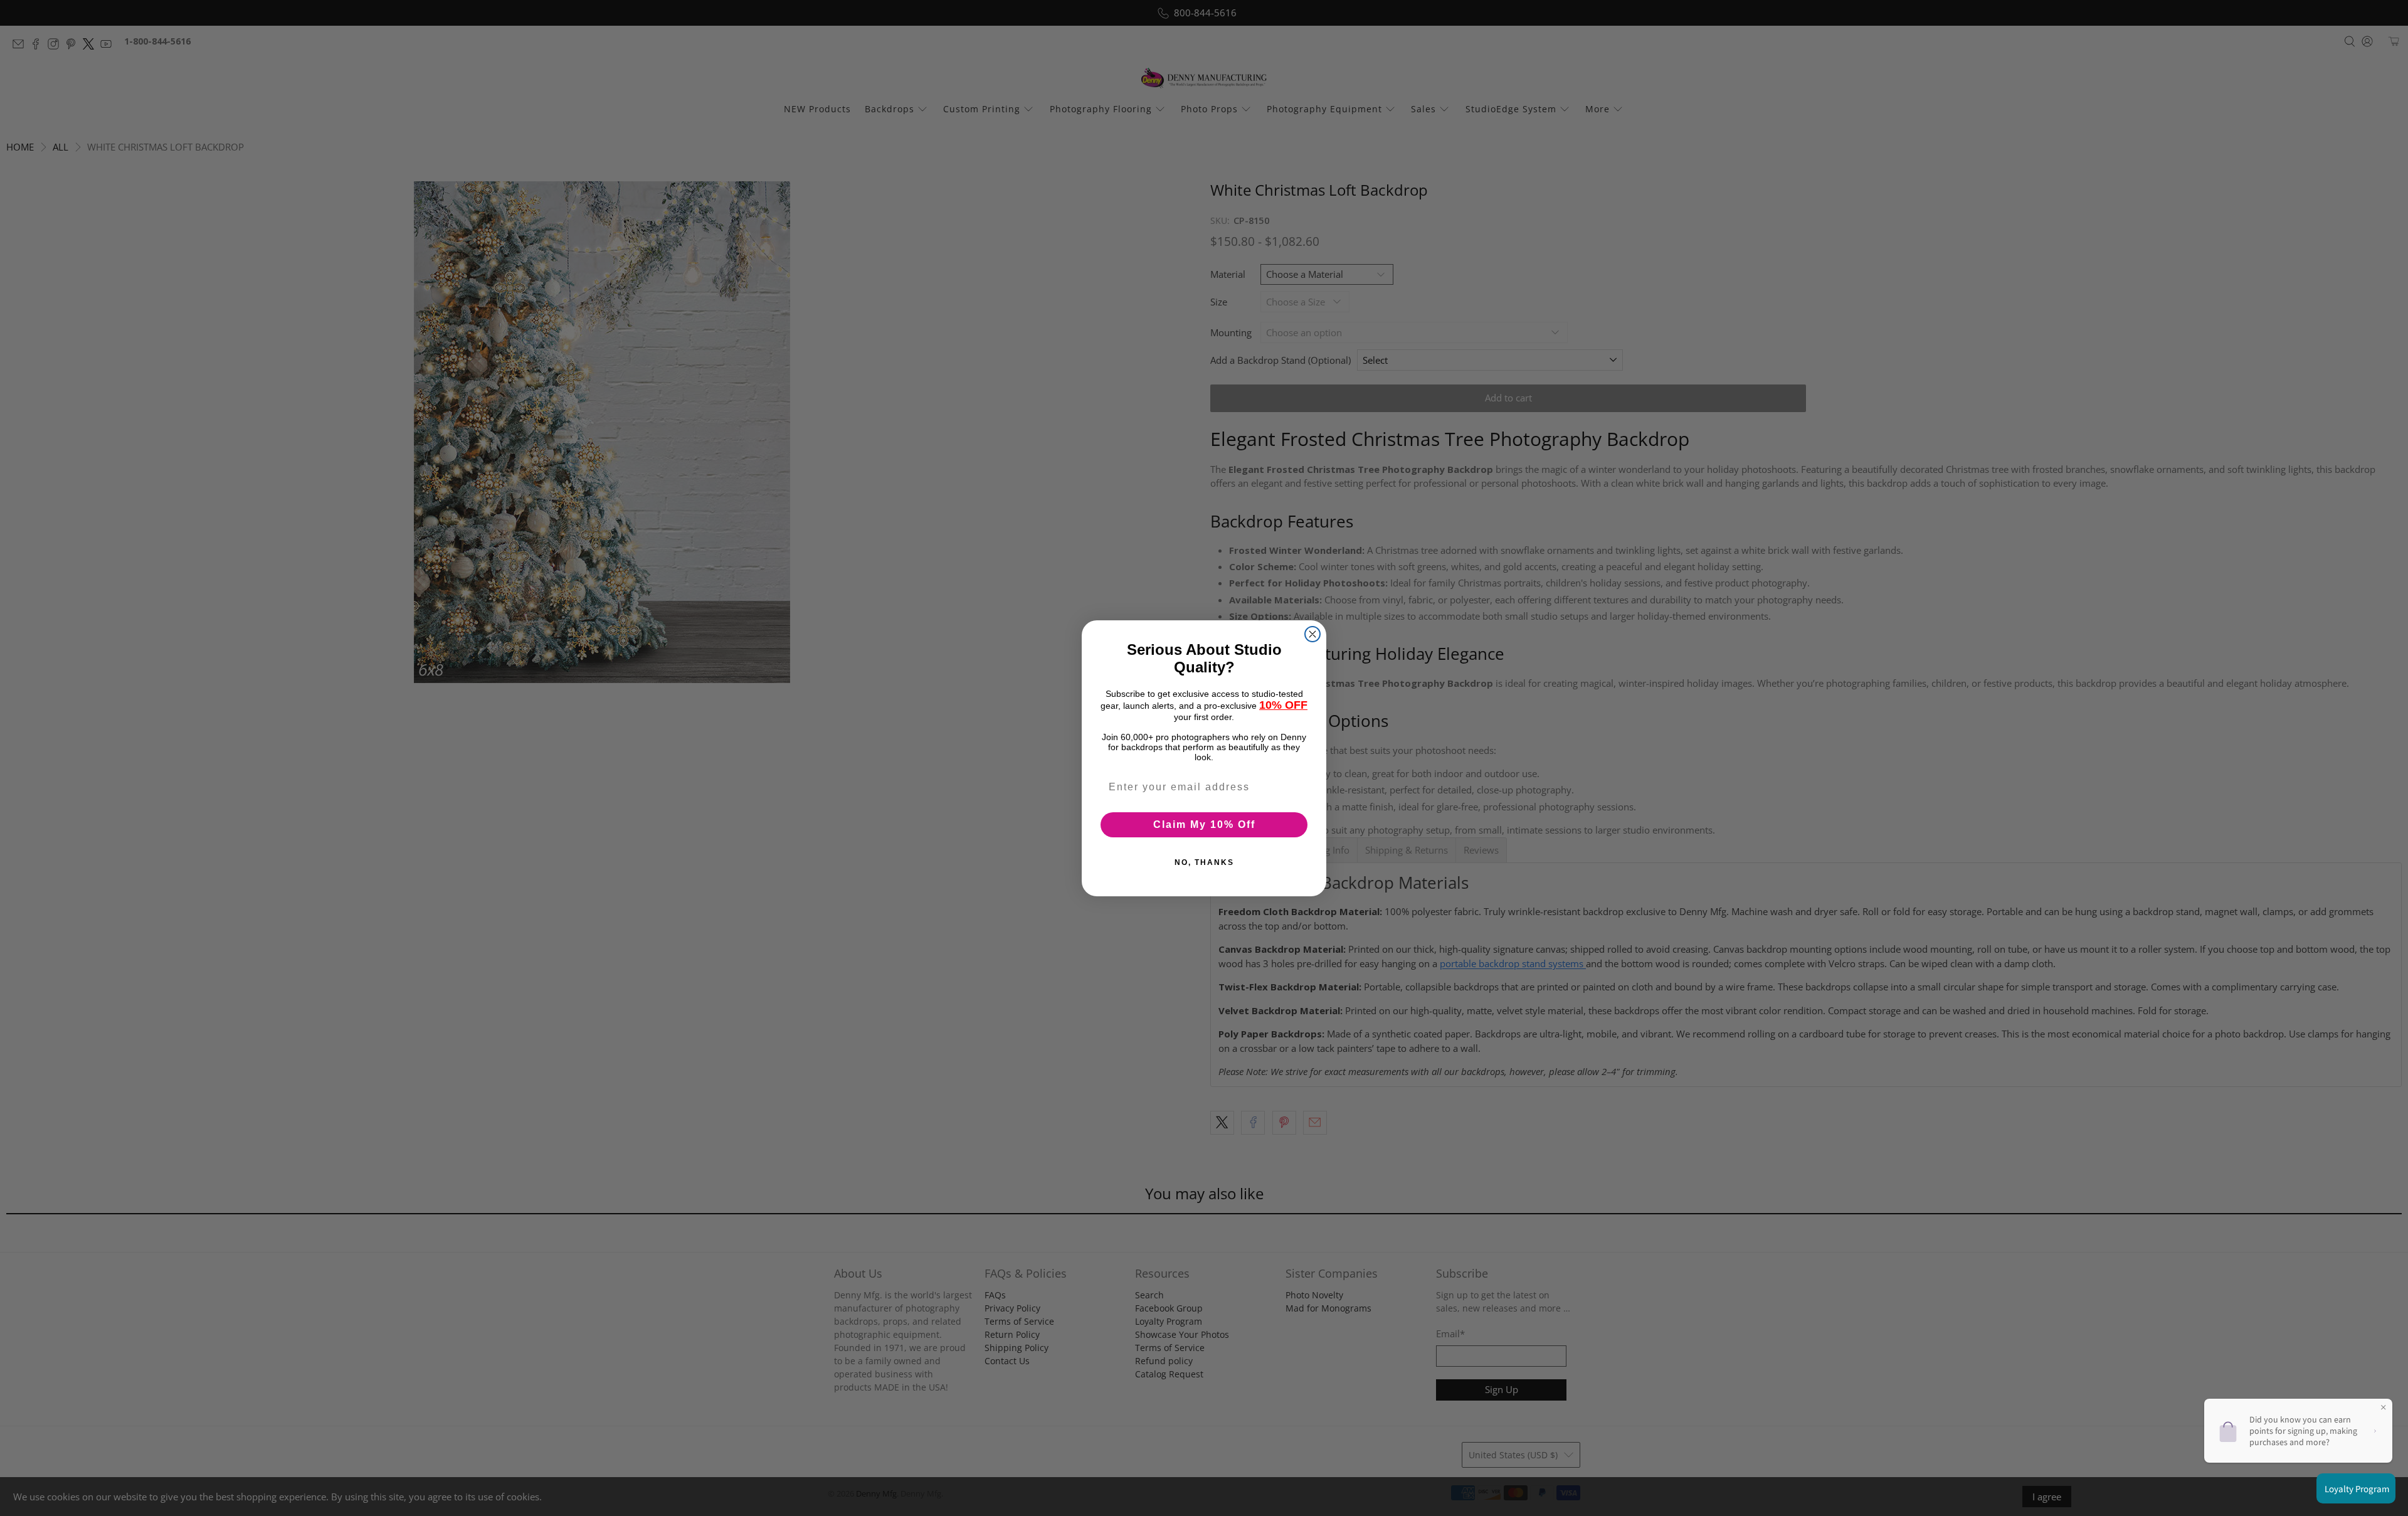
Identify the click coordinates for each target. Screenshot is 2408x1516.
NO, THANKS (1204, 862)
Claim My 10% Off (1204, 824)
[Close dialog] (1312, 634)
